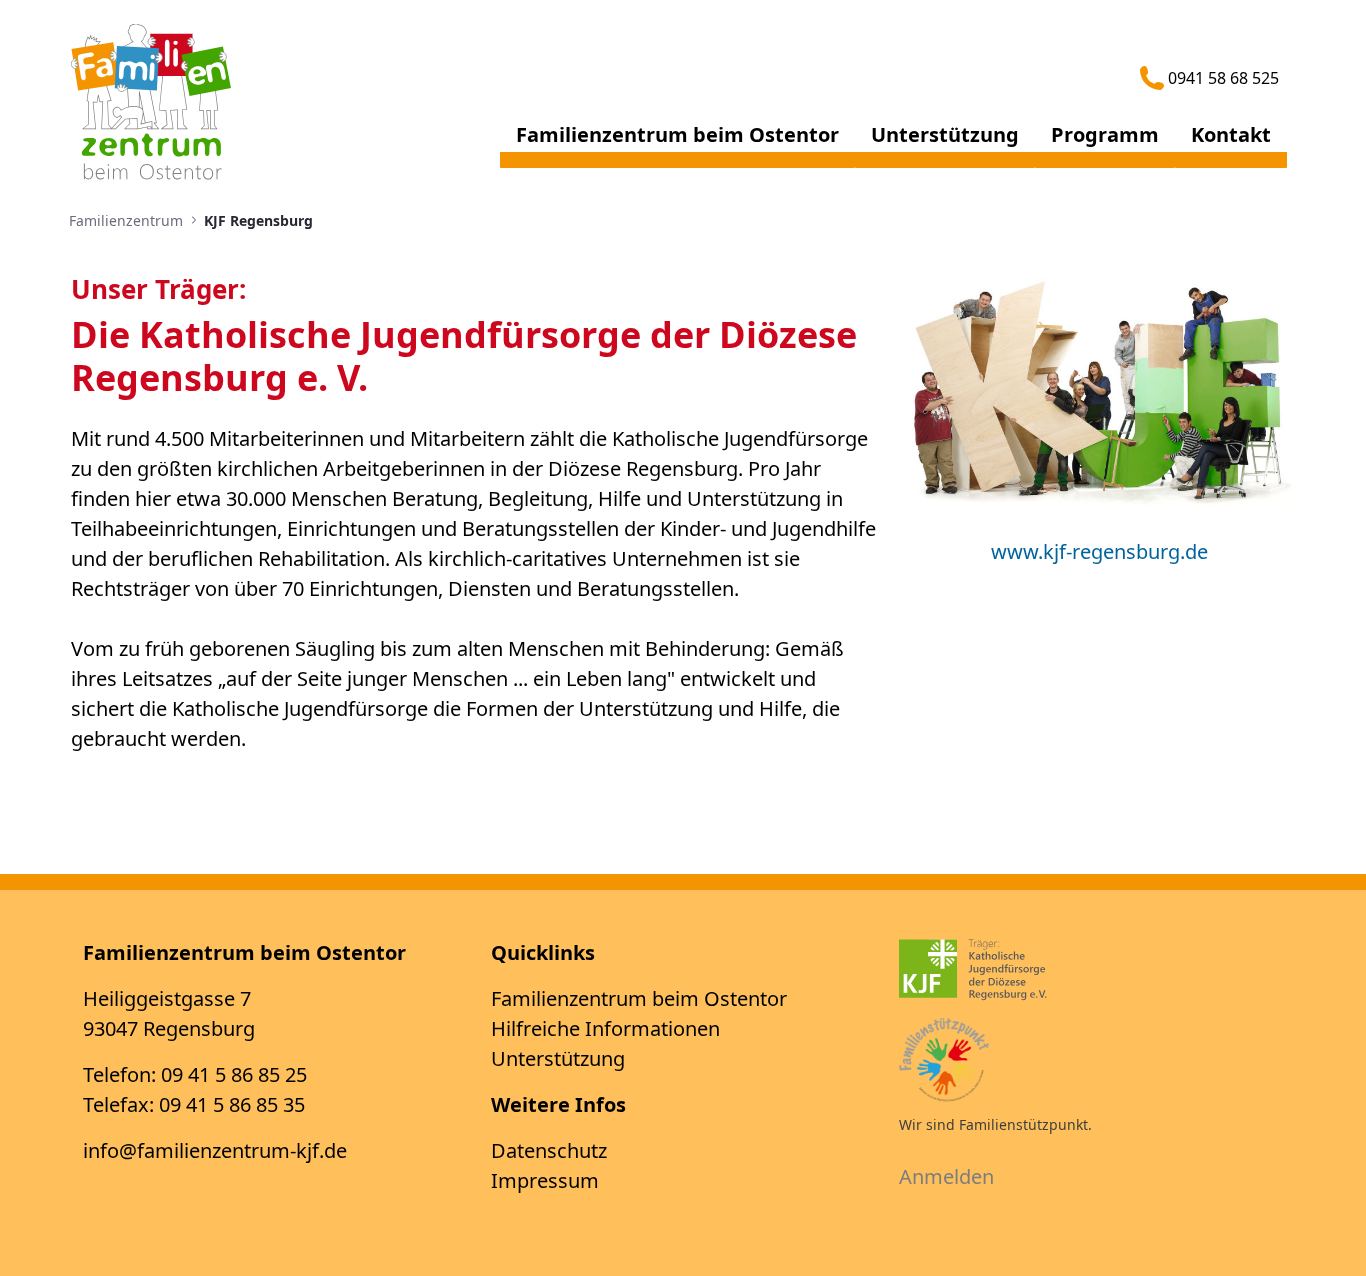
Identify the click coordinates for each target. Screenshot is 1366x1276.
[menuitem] (677, 143)
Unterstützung (558, 1058)
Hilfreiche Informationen (605, 1028)
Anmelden (946, 1176)
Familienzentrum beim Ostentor (639, 998)
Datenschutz (549, 1150)
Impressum (545, 1180)
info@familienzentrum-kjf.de (215, 1150)
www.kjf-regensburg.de (1099, 551)
